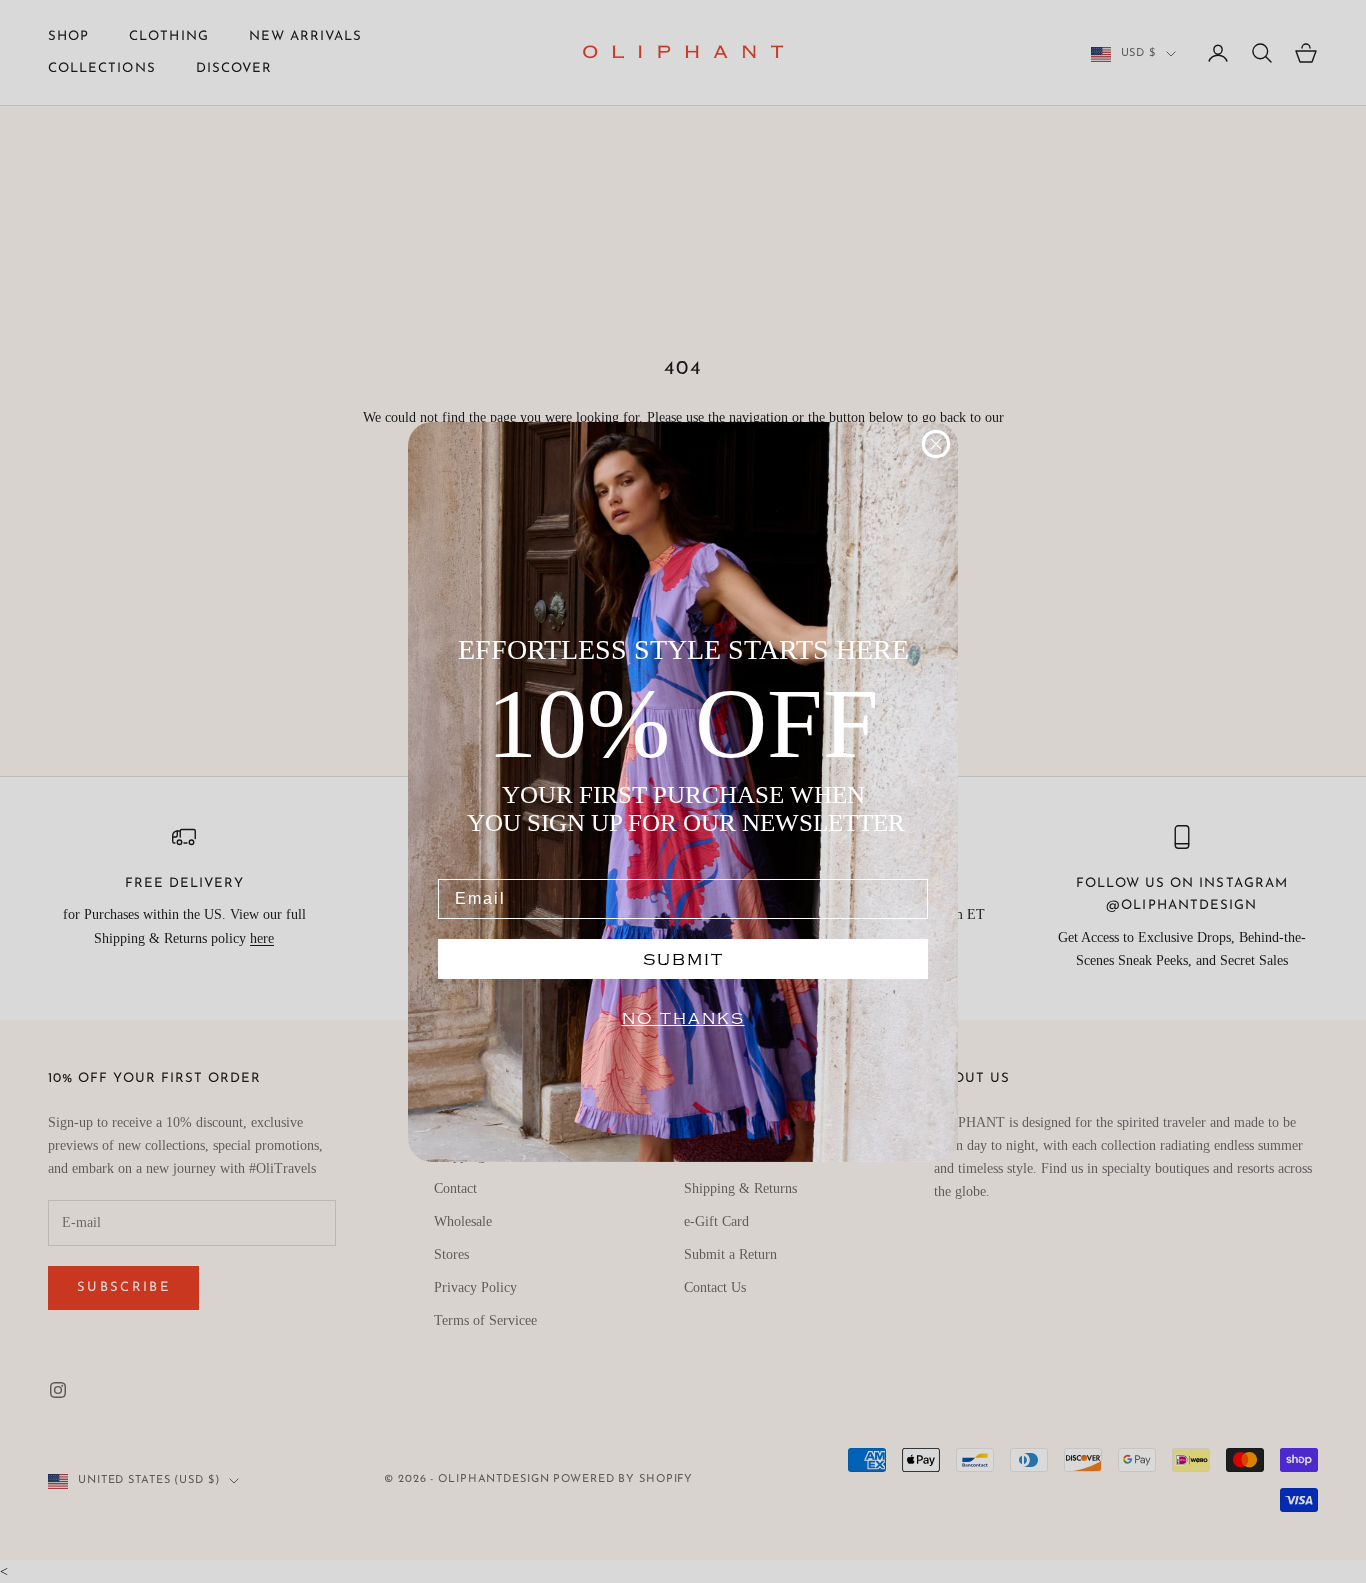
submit (683, 959)
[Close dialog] (936, 444)
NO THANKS (683, 1019)
